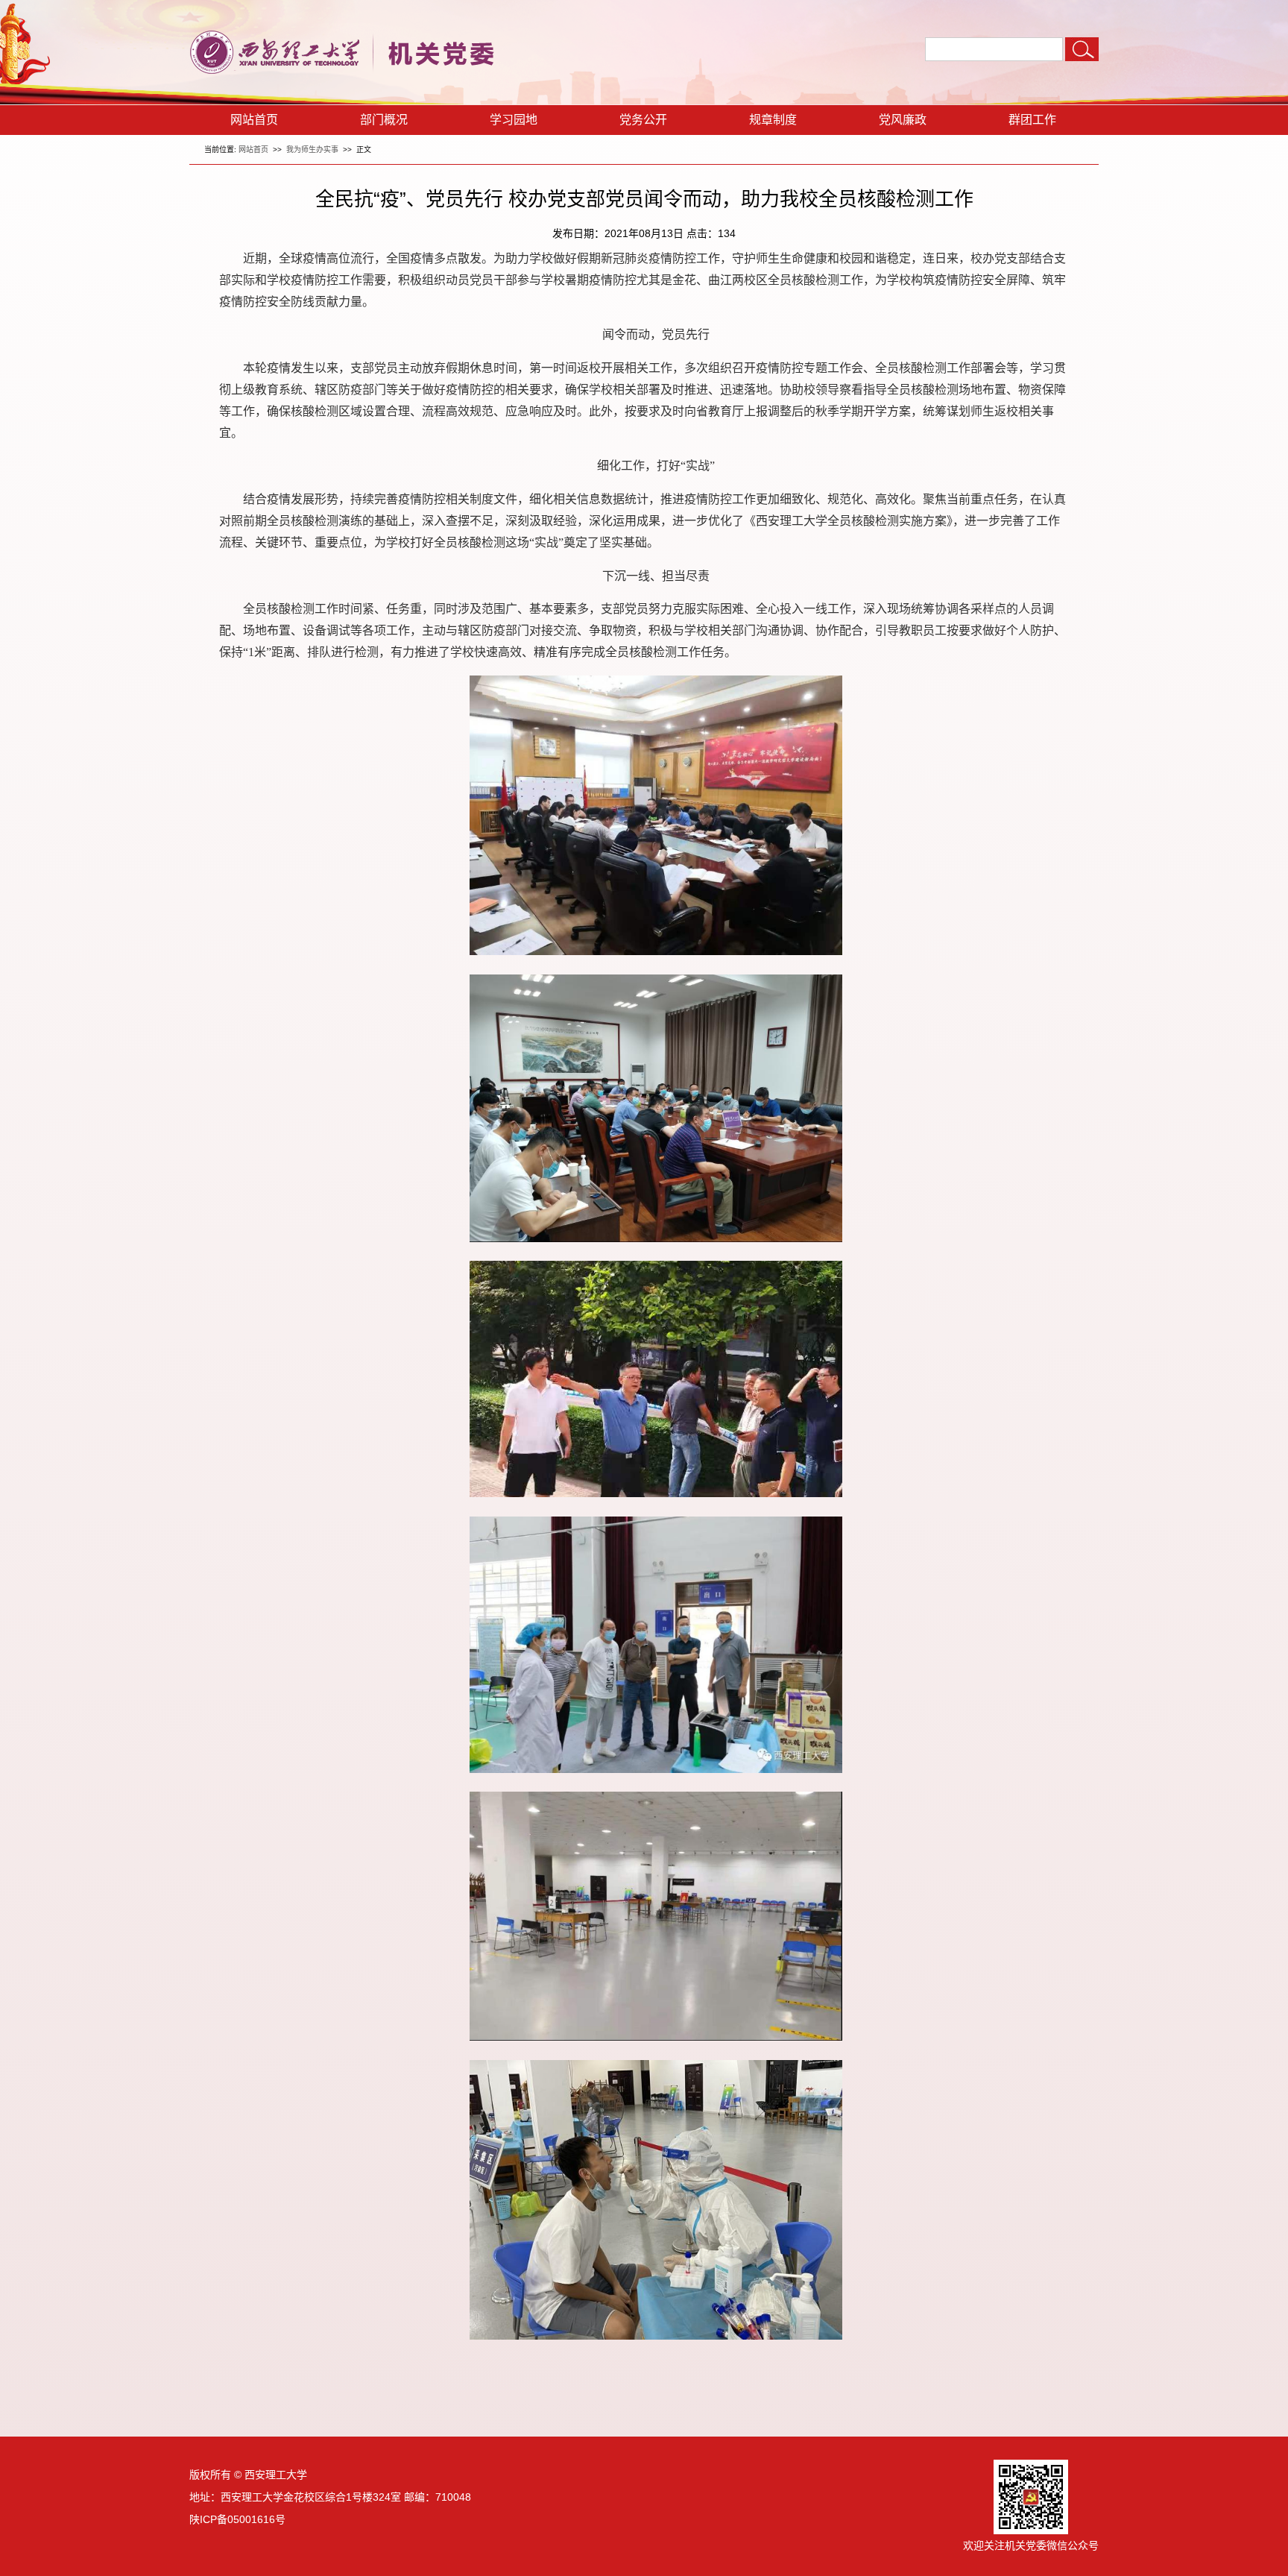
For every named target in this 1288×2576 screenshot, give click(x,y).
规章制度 (773, 120)
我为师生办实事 (312, 149)
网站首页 (254, 120)
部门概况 (384, 120)
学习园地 (514, 120)
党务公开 (643, 120)
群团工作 (1032, 120)
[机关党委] (350, 73)
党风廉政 (903, 120)
